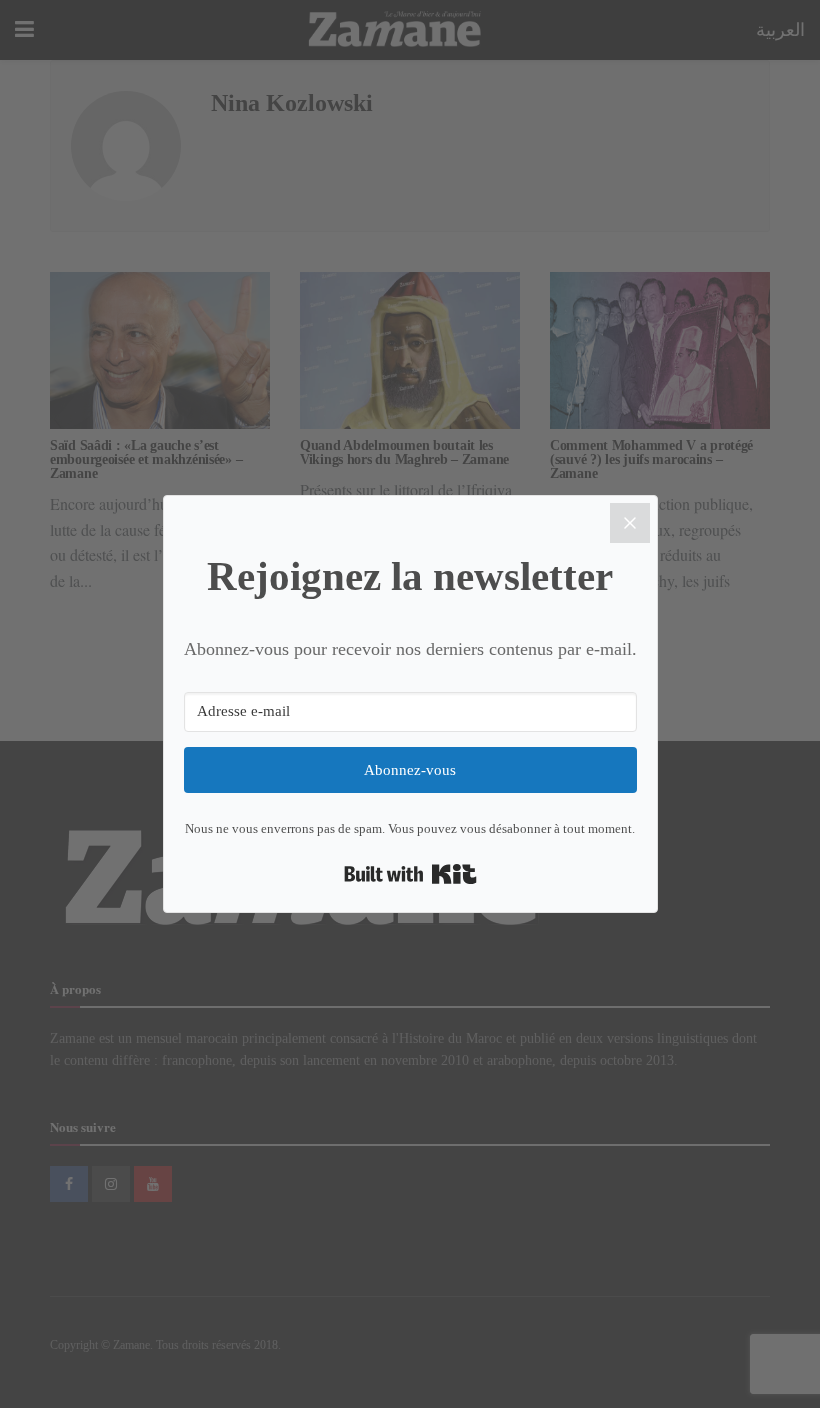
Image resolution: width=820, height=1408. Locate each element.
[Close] (630, 523)
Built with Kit (410, 874)
